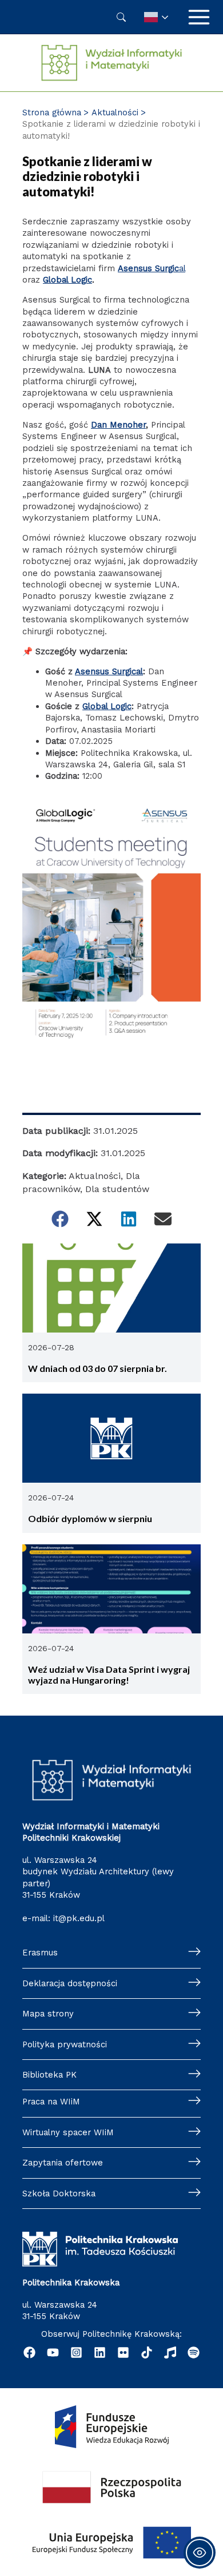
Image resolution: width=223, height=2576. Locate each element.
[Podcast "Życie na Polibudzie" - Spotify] (194, 2352)
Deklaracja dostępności (70, 1983)
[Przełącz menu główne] (199, 17)
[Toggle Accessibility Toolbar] (200, 2553)
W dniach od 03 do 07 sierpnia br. (97, 1368)
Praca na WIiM (51, 2102)
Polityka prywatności (65, 2044)
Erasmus (40, 1953)
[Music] (170, 2352)
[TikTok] (147, 2352)
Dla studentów (117, 1189)
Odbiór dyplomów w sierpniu (90, 1518)
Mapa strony (48, 2014)
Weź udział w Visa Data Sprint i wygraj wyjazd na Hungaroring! (109, 1675)
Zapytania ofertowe (63, 2163)
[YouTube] (53, 2352)
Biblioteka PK (49, 2075)
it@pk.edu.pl (79, 1918)
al (152, 268)
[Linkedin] (100, 2352)
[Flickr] (123, 2352)
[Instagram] (76, 2352)
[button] (60, 1219)
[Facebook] (29, 2352)
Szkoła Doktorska (59, 2193)
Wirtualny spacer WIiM (68, 2132)
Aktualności (95, 1176)
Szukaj (121, 17)
